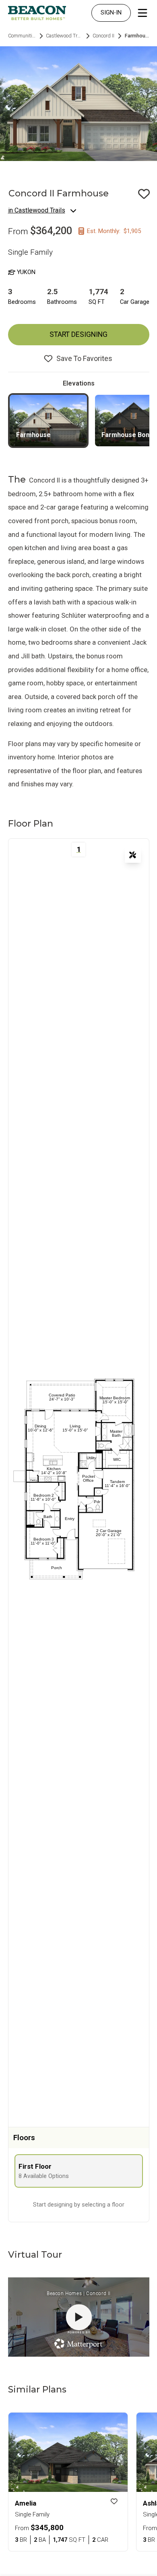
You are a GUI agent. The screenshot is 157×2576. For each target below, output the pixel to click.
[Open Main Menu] (143, 13)
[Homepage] (37, 13)
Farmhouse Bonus (129, 435)
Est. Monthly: (114, 231)
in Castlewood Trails (37, 210)
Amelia (26, 2503)
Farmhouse (33, 435)
